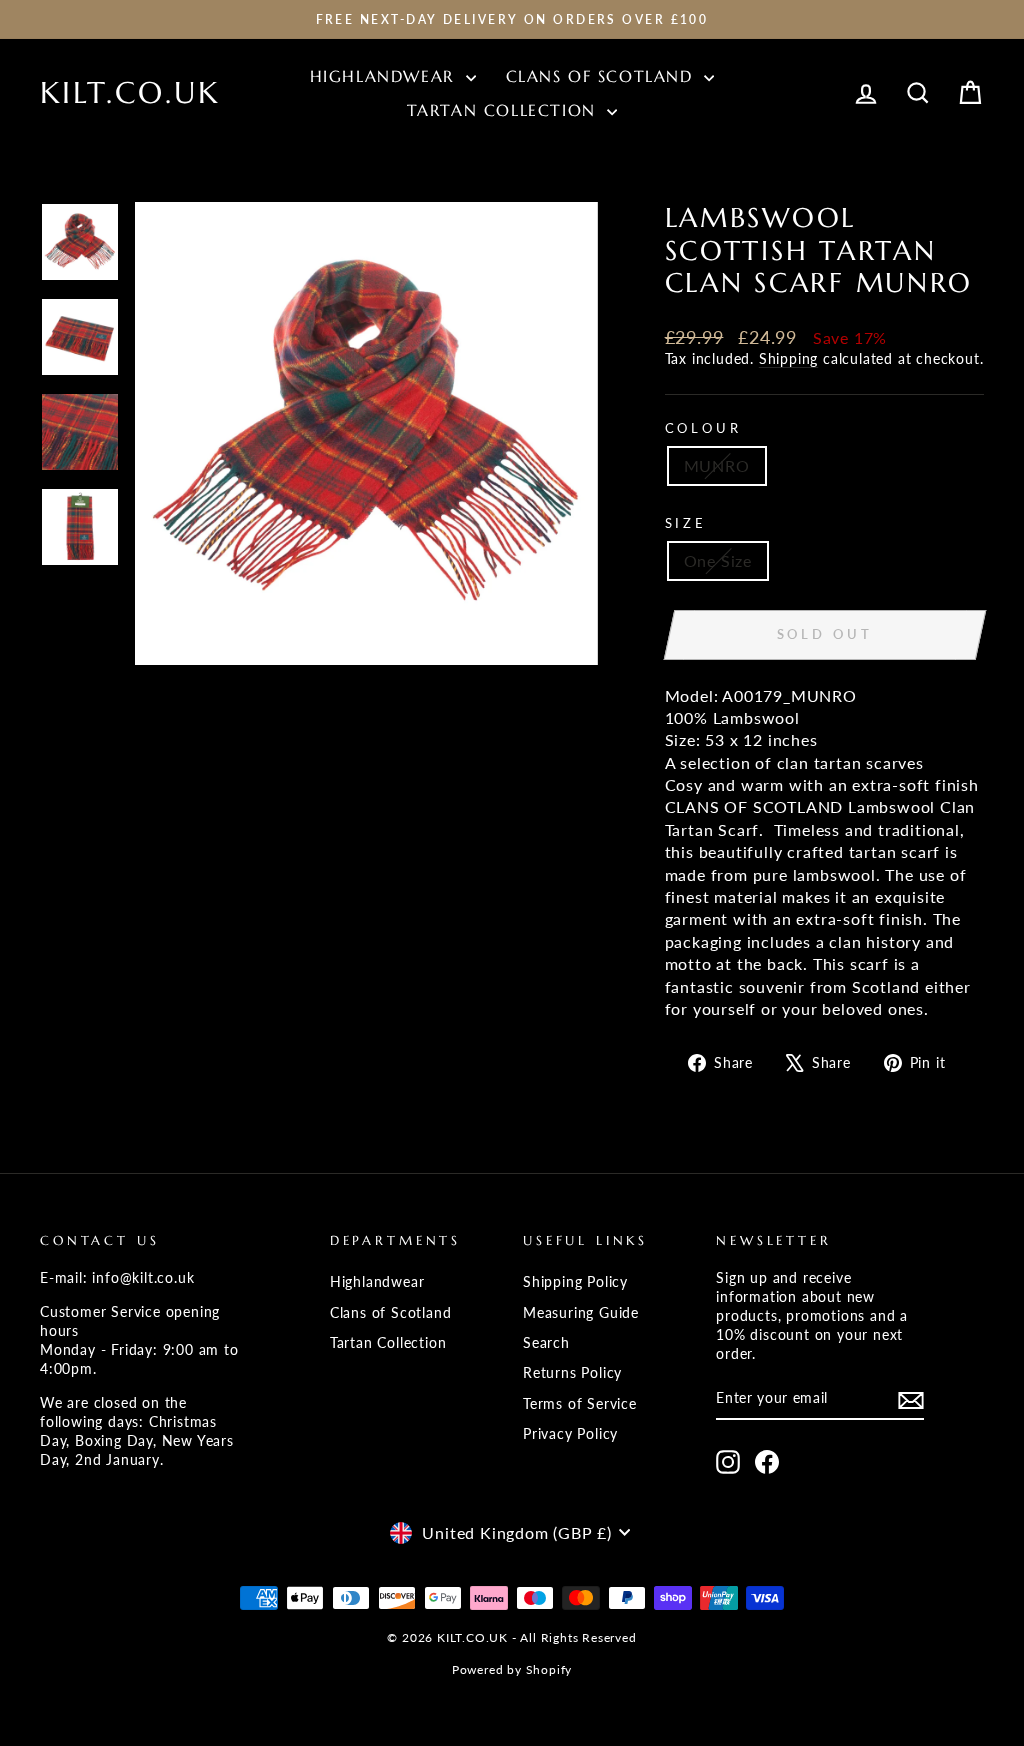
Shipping (788, 359)
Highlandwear (385, 76)
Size (686, 523)
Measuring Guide (581, 1313)
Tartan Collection (505, 110)
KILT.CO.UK (130, 92)
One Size (718, 560)
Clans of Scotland (603, 76)
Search (546, 1343)
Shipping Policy (575, 1282)
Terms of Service (580, 1404)
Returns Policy (572, 1373)
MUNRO (717, 465)
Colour (703, 428)
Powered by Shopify (512, 1669)
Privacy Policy (570, 1434)
